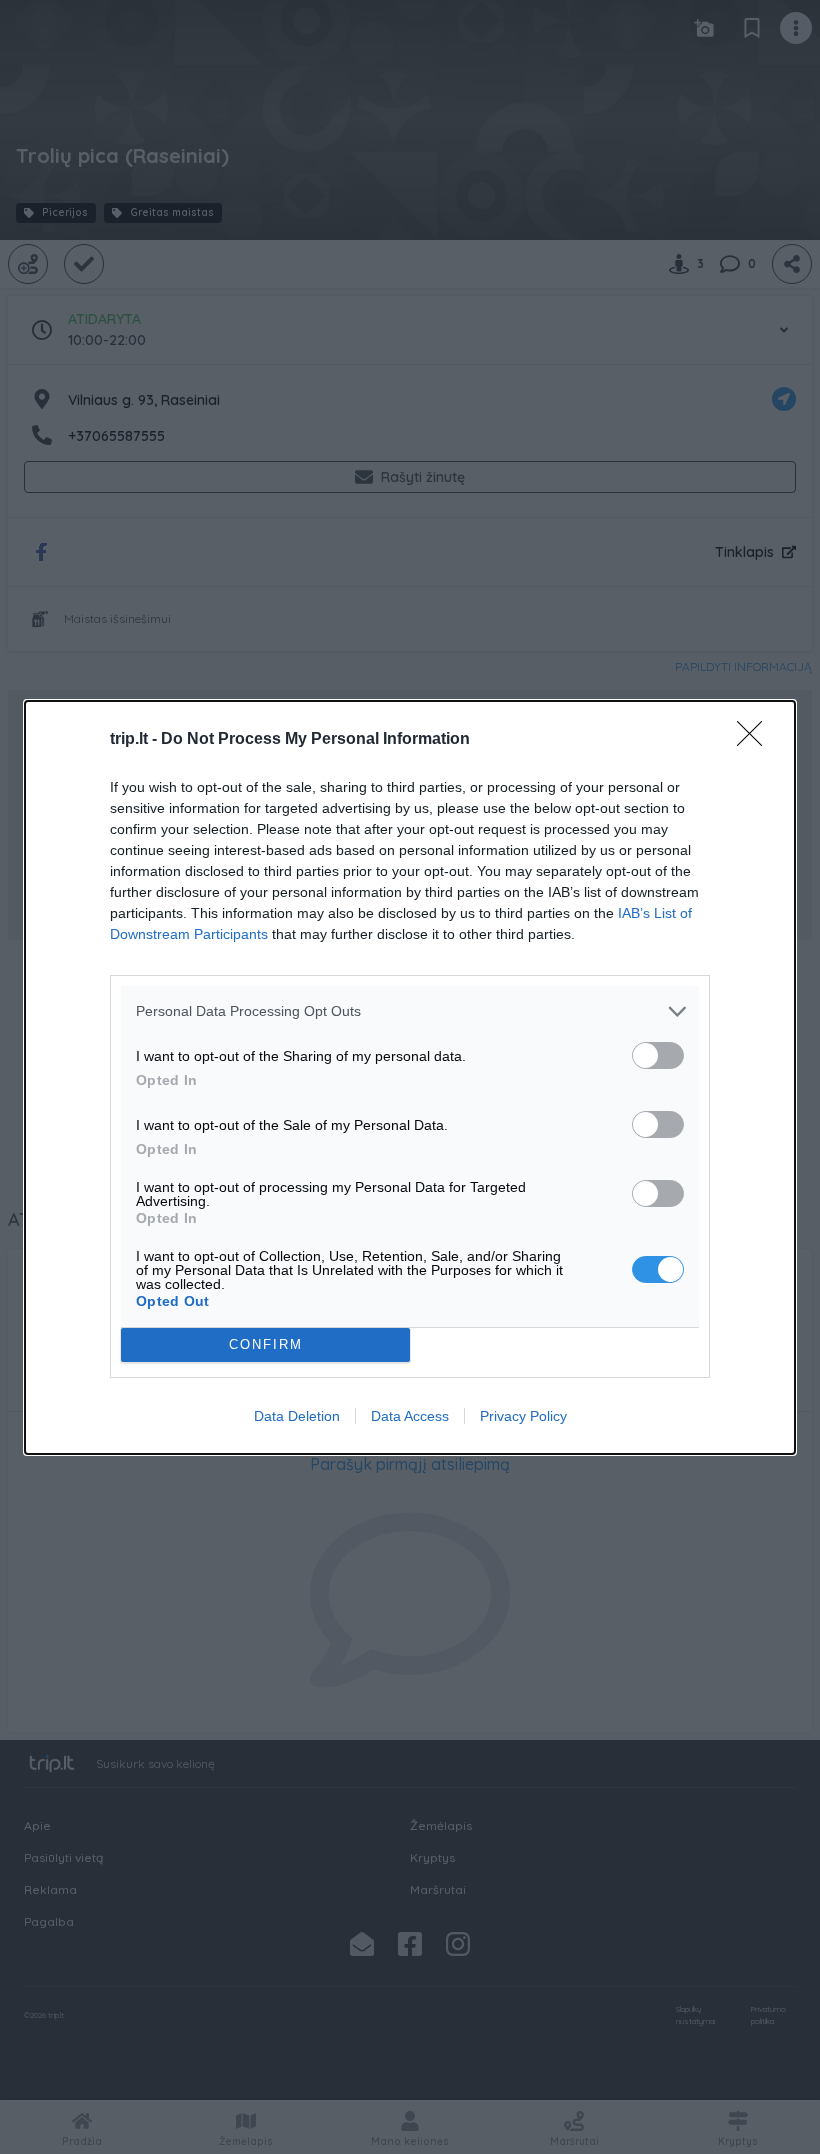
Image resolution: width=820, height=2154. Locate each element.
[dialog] (410, 1077)
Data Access (410, 1416)
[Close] (756, 740)
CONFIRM (266, 1344)
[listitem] (410, 1011)
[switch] (658, 1055)
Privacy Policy (523, 1416)
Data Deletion (297, 1416)
